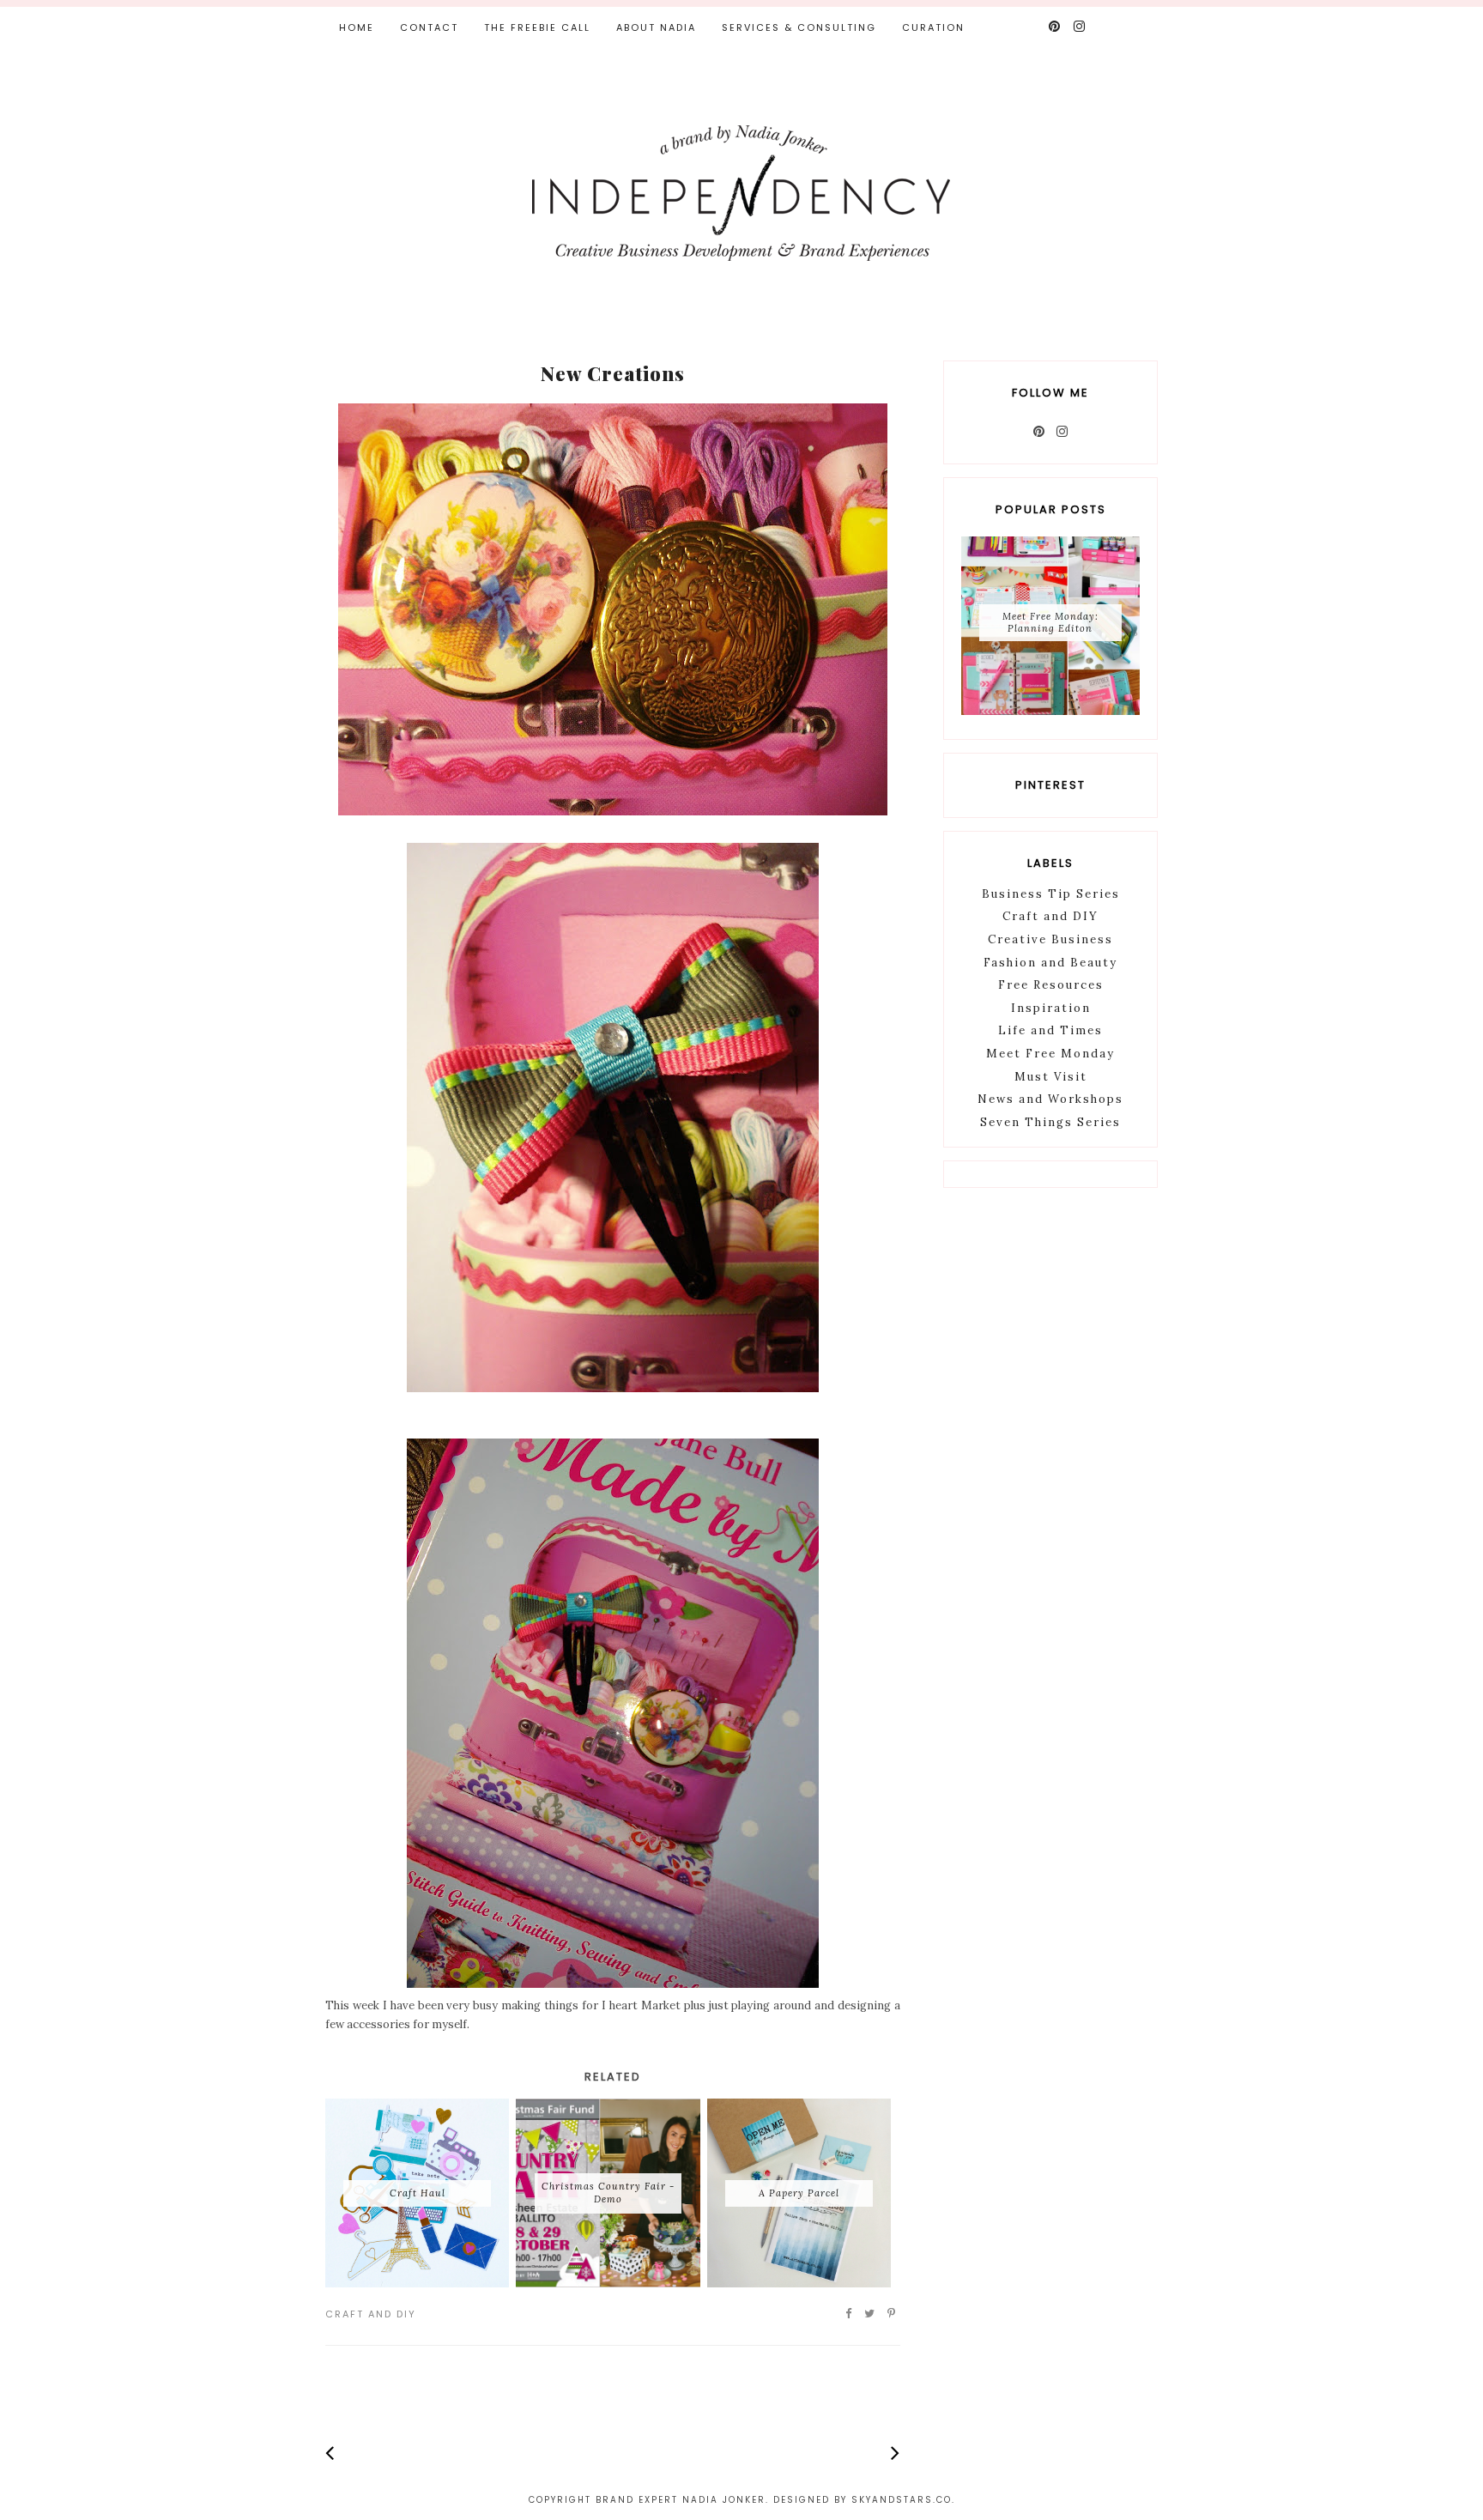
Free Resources (1051, 985)
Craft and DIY (371, 2314)
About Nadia (656, 27)
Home (357, 27)
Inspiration (1051, 1008)
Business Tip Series (1051, 894)
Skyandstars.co (902, 2500)
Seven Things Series (1050, 1122)
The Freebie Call (537, 27)
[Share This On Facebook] (849, 2314)
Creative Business (1050, 939)
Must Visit (1051, 1077)
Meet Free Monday (1050, 1054)
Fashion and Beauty (1050, 963)
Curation (933, 27)
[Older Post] (896, 2453)
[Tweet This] (870, 2314)
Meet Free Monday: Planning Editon (1050, 622)
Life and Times (1050, 1030)
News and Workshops (1050, 1099)
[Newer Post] (330, 2453)
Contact (429, 27)
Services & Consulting (799, 27)
